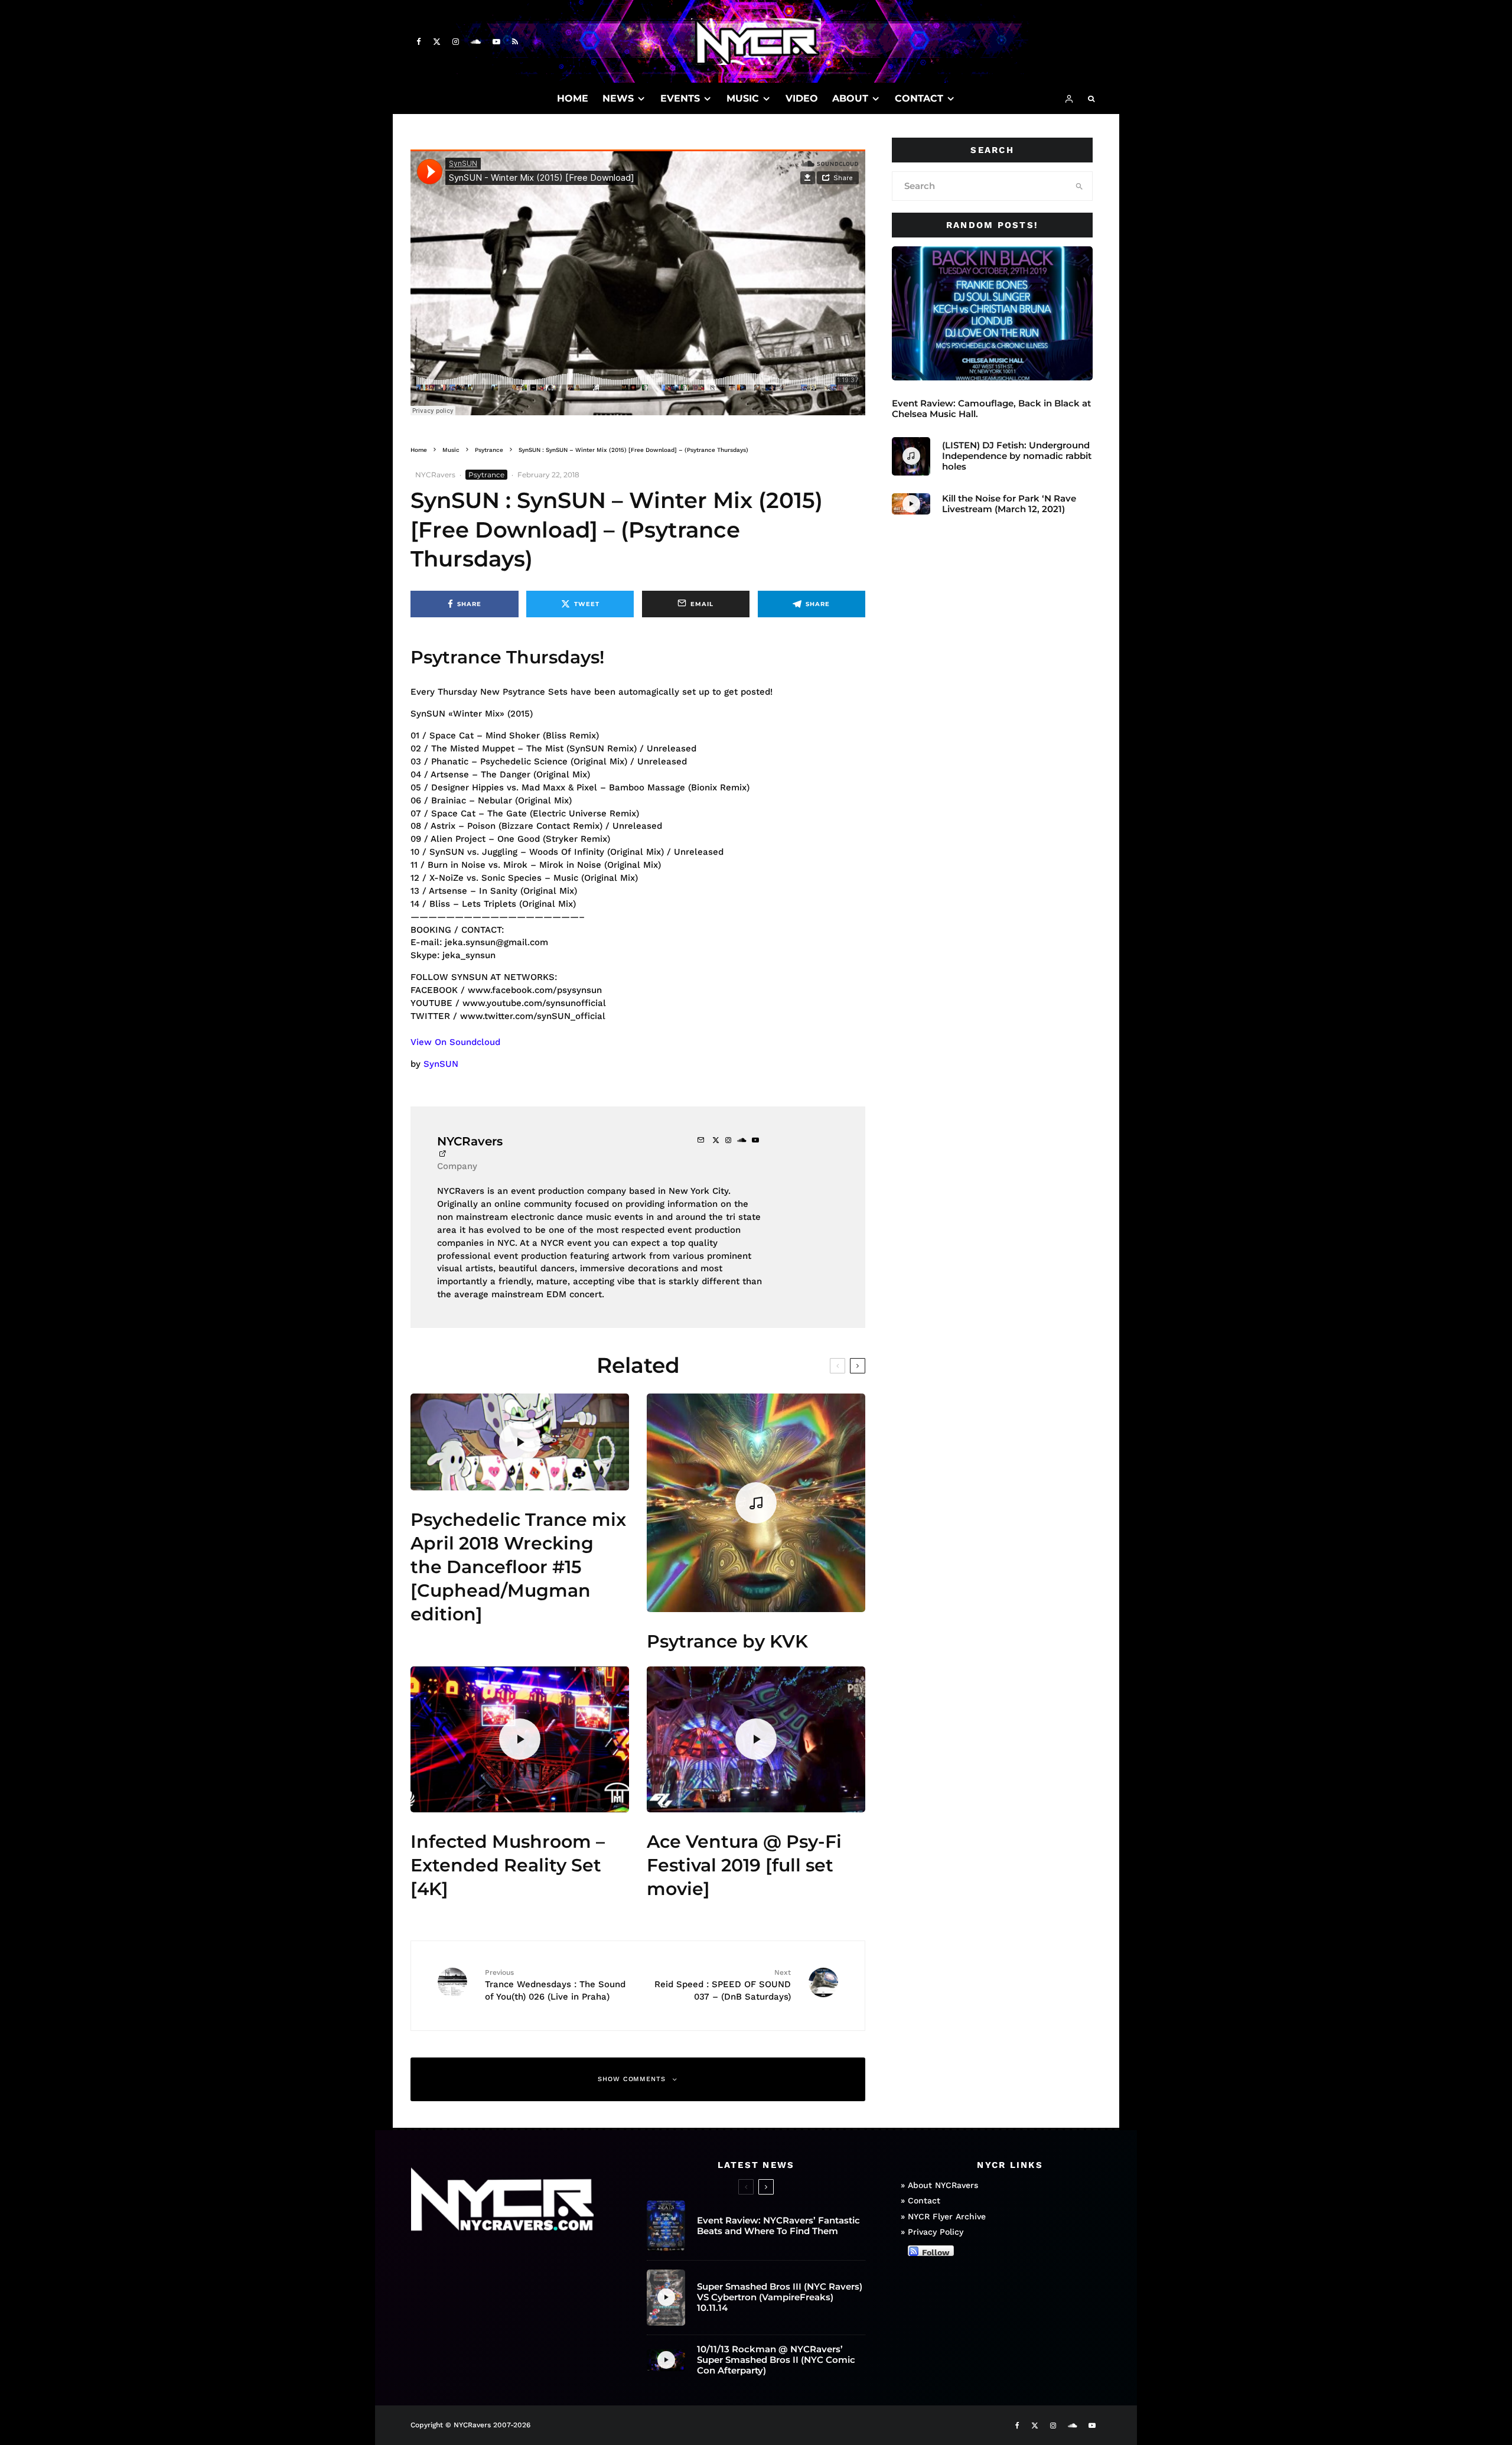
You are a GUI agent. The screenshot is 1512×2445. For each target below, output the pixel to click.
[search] (1079, 186)
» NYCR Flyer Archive (943, 2216)
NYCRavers (435, 475)
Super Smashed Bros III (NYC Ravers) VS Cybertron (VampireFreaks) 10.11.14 (780, 2297)
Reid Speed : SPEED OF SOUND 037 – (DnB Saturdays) (723, 1985)
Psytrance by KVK (727, 1641)
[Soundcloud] (476, 42)
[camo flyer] (992, 313)
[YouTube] (496, 42)
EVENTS (680, 98)
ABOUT (850, 98)
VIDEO (802, 98)
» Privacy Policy (932, 2232)
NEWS (618, 98)
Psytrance (486, 475)
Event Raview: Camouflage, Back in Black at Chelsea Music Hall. (991, 409)
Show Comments (632, 2079)
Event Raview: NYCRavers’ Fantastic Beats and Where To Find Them (778, 2226)
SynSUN (441, 1064)
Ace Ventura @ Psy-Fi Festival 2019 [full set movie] (744, 1865)
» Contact (920, 2200)
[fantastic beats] (666, 2226)
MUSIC (743, 98)
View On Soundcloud (455, 1042)
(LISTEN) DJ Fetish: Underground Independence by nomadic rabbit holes (1017, 456)
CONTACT (919, 98)
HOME (573, 98)
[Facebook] (419, 42)
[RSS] (515, 42)
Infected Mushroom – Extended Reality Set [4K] (508, 1865)
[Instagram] (456, 42)
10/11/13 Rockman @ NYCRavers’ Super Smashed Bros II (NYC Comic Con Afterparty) (776, 2360)
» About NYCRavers (939, 2185)
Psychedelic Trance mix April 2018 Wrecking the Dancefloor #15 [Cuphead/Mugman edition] (518, 1567)
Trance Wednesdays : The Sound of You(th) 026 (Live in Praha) (555, 1985)
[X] (437, 42)
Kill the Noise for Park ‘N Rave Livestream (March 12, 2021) (1009, 504)
